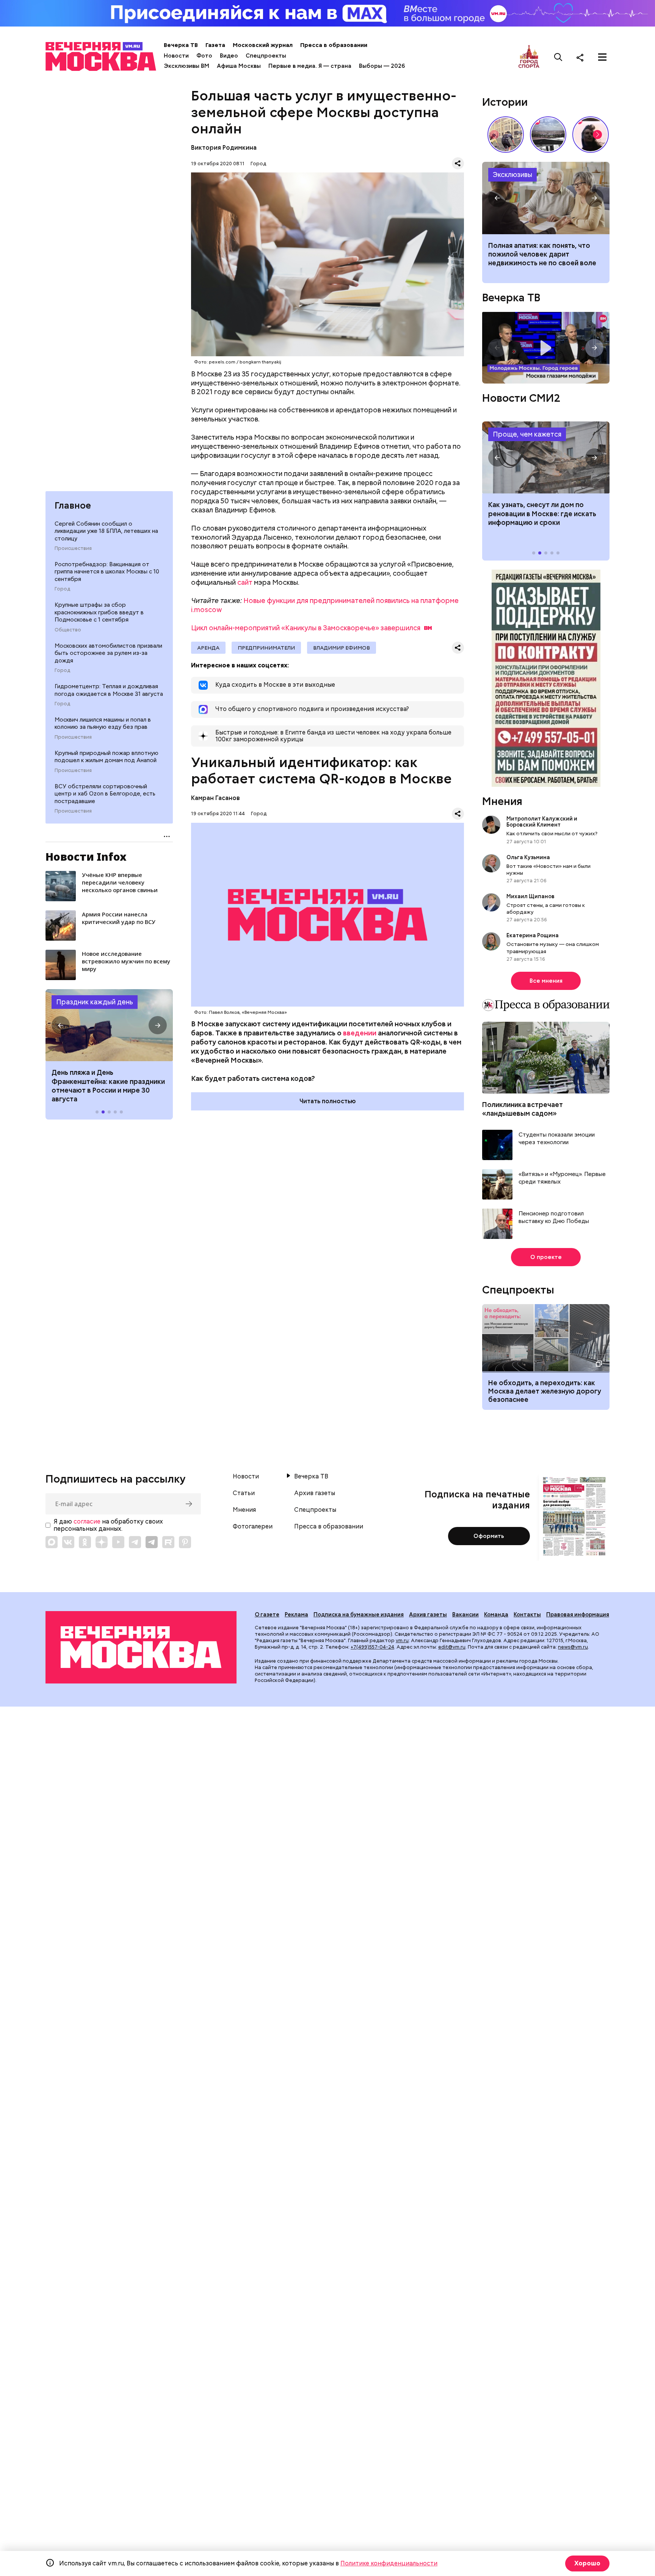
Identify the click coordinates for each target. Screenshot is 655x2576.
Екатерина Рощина (533, 935)
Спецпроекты (266, 56)
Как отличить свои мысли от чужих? (552, 833)
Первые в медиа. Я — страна (310, 66)
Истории (505, 102)
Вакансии (465, 1615)
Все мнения (546, 981)
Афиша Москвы (239, 66)
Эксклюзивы (512, 175)
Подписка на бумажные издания (359, 1615)
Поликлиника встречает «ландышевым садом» (523, 1109)
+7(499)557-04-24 (372, 1647)
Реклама (296, 1615)
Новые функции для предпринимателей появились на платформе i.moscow (325, 605)
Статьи (244, 1493)
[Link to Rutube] (168, 1542)
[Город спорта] (529, 57)
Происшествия (73, 548)
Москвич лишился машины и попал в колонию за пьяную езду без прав (103, 723)
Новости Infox (86, 857)
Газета (215, 45)
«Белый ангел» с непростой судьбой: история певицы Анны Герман (591, 135)
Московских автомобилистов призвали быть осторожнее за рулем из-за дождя (108, 653)
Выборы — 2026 (382, 66)
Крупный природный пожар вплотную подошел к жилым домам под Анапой (107, 757)
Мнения (502, 801)
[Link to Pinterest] (185, 1542)
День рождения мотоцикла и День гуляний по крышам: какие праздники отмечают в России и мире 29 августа (109, 1086)
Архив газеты (315, 1493)
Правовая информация (578, 1615)
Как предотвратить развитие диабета (546, 457)
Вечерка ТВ (181, 45)
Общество (68, 630)
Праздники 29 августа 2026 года (109, 1025)
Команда (496, 1615)
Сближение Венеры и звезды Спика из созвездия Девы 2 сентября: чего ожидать (546, 198)
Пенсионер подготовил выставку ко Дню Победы (554, 1218)
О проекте (546, 1257)
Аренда (208, 648)
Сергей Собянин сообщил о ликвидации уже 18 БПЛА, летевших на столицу (106, 531)
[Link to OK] (85, 1542)
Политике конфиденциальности (389, 2563)
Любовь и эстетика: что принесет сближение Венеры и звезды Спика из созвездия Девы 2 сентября (545, 259)
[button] (61, 1025)
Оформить (489, 1536)
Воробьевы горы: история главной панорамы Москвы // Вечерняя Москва (548, 135)
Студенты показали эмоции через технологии (557, 1139)
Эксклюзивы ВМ (186, 66)
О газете (267, 1615)
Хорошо (587, 2563)
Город (62, 589)
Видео (229, 56)
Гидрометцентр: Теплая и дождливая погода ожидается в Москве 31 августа (109, 690)
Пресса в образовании (334, 45)
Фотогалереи (253, 1527)
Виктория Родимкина (224, 148)
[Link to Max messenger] (52, 1542)
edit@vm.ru (452, 1647)
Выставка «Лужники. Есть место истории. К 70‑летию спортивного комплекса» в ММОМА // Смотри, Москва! (506, 135)
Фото (204, 56)
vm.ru (402, 1640)
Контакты (527, 1615)
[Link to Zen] (102, 1542)
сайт (245, 582)
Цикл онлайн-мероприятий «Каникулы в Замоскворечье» (306, 628)
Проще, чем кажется (527, 434)
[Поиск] (558, 57)
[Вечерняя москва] (141, 1647)
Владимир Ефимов (342, 648)
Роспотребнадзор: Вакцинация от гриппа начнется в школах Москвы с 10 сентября (107, 572)
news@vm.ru (573, 1647)
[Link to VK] (68, 1542)
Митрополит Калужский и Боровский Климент (542, 822)
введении (360, 1033)
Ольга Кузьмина (529, 857)
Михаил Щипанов (530, 896)
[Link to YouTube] (118, 1542)
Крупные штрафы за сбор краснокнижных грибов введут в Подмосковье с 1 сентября (99, 612)
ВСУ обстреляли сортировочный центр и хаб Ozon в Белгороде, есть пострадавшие (105, 794)
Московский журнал (263, 45)
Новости (176, 56)
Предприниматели (266, 648)
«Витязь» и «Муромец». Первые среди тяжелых (562, 1178)
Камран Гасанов (215, 798)
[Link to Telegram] (135, 1542)
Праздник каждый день (95, 1002)
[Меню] (602, 57)
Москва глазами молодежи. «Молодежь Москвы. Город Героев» (546, 348)
